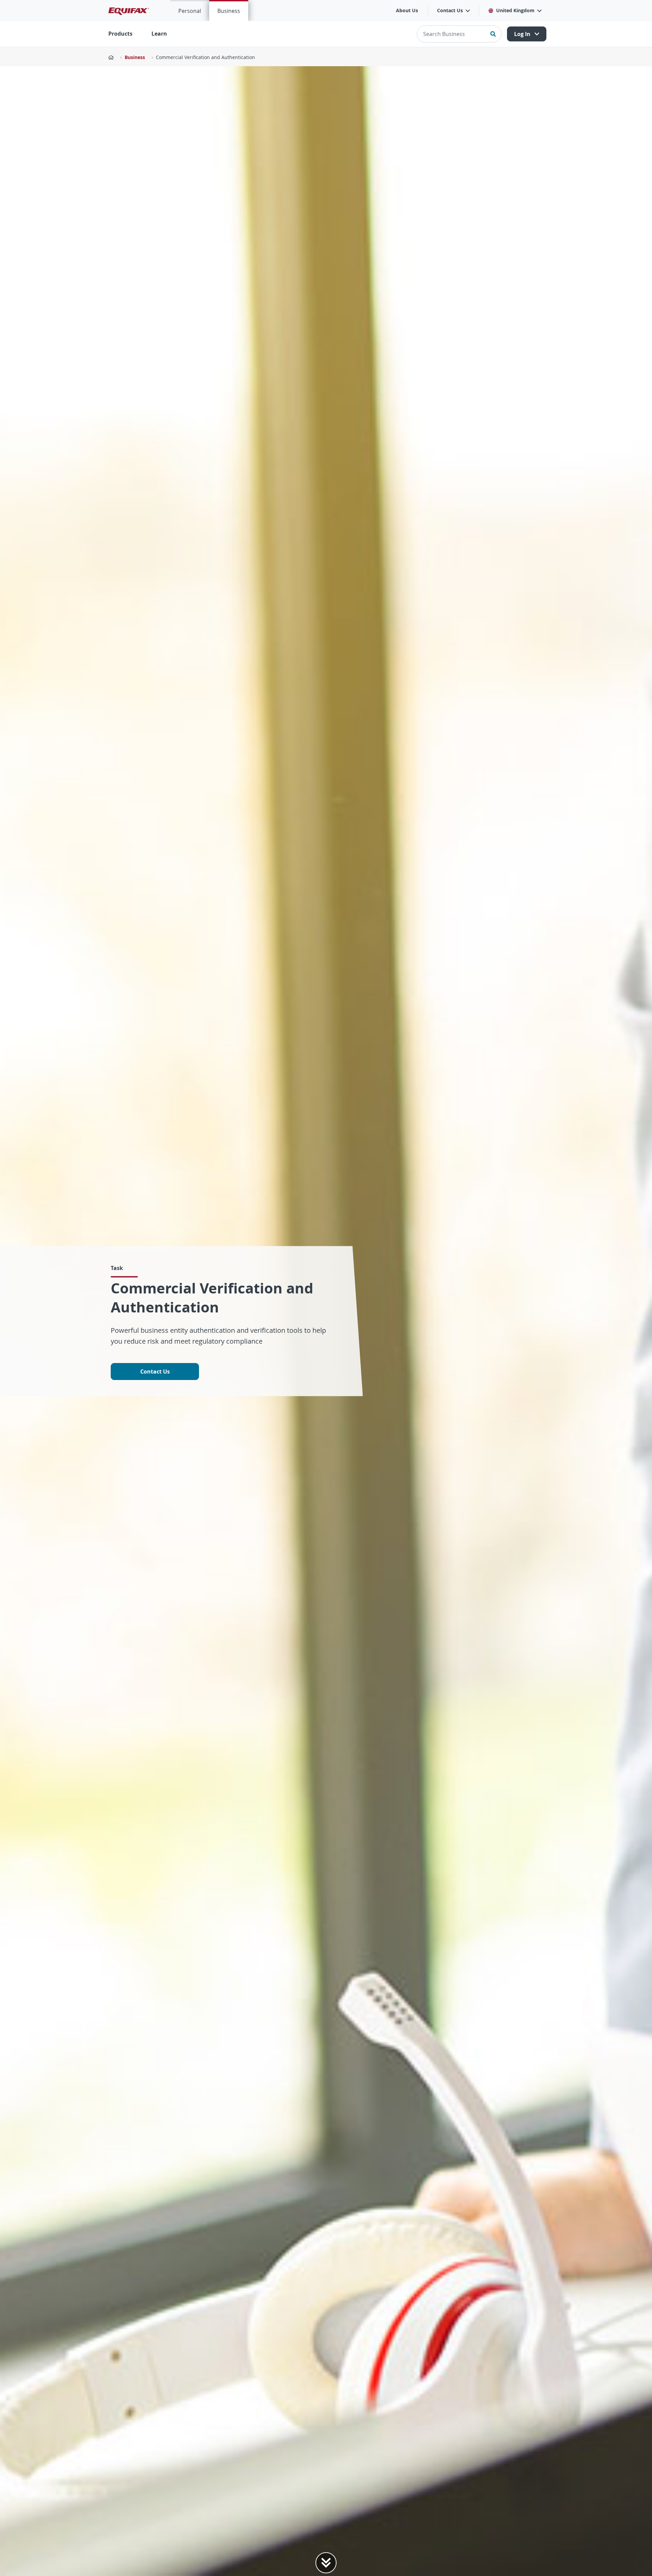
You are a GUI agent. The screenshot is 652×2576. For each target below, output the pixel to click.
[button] (515, 11)
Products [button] (120, 34)
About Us (407, 10)
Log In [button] (523, 34)
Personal (190, 11)
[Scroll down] (326, 2563)
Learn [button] (159, 34)
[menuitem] (190, 11)
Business (229, 11)
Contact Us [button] (450, 10)
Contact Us (155, 1372)
